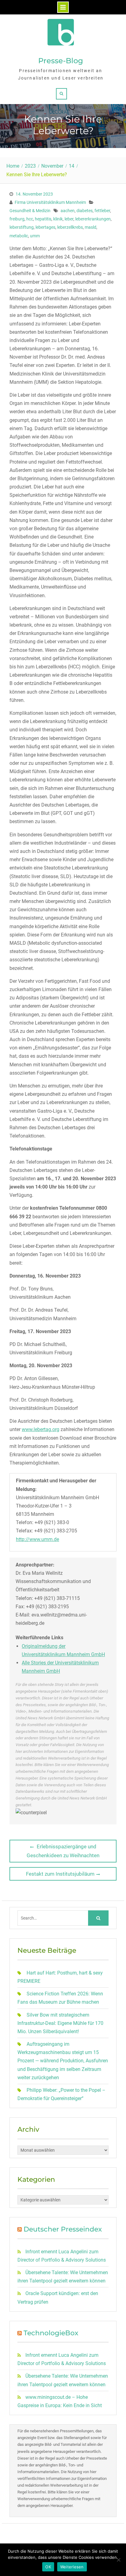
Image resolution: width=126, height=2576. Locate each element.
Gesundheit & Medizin (30, 211)
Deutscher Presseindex (63, 2229)
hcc (30, 219)
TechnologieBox (51, 2333)
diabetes (85, 211)
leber (69, 219)
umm (35, 236)
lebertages (45, 227)
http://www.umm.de (37, 1539)
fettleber (102, 211)
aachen (68, 211)
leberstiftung (22, 227)
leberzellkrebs (70, 227)
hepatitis (43, 219)
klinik (58, 219)
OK (48, 2567)
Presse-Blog (61, 61)
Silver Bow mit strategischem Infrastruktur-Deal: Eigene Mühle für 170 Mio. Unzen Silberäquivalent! (60, 2023)
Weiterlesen (72, 2567)
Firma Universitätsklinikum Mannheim (50, 202)
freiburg (17, 219)
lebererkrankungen (93, 219)
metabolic (19, 236)
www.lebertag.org (41, 1429)
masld (91, 227)
